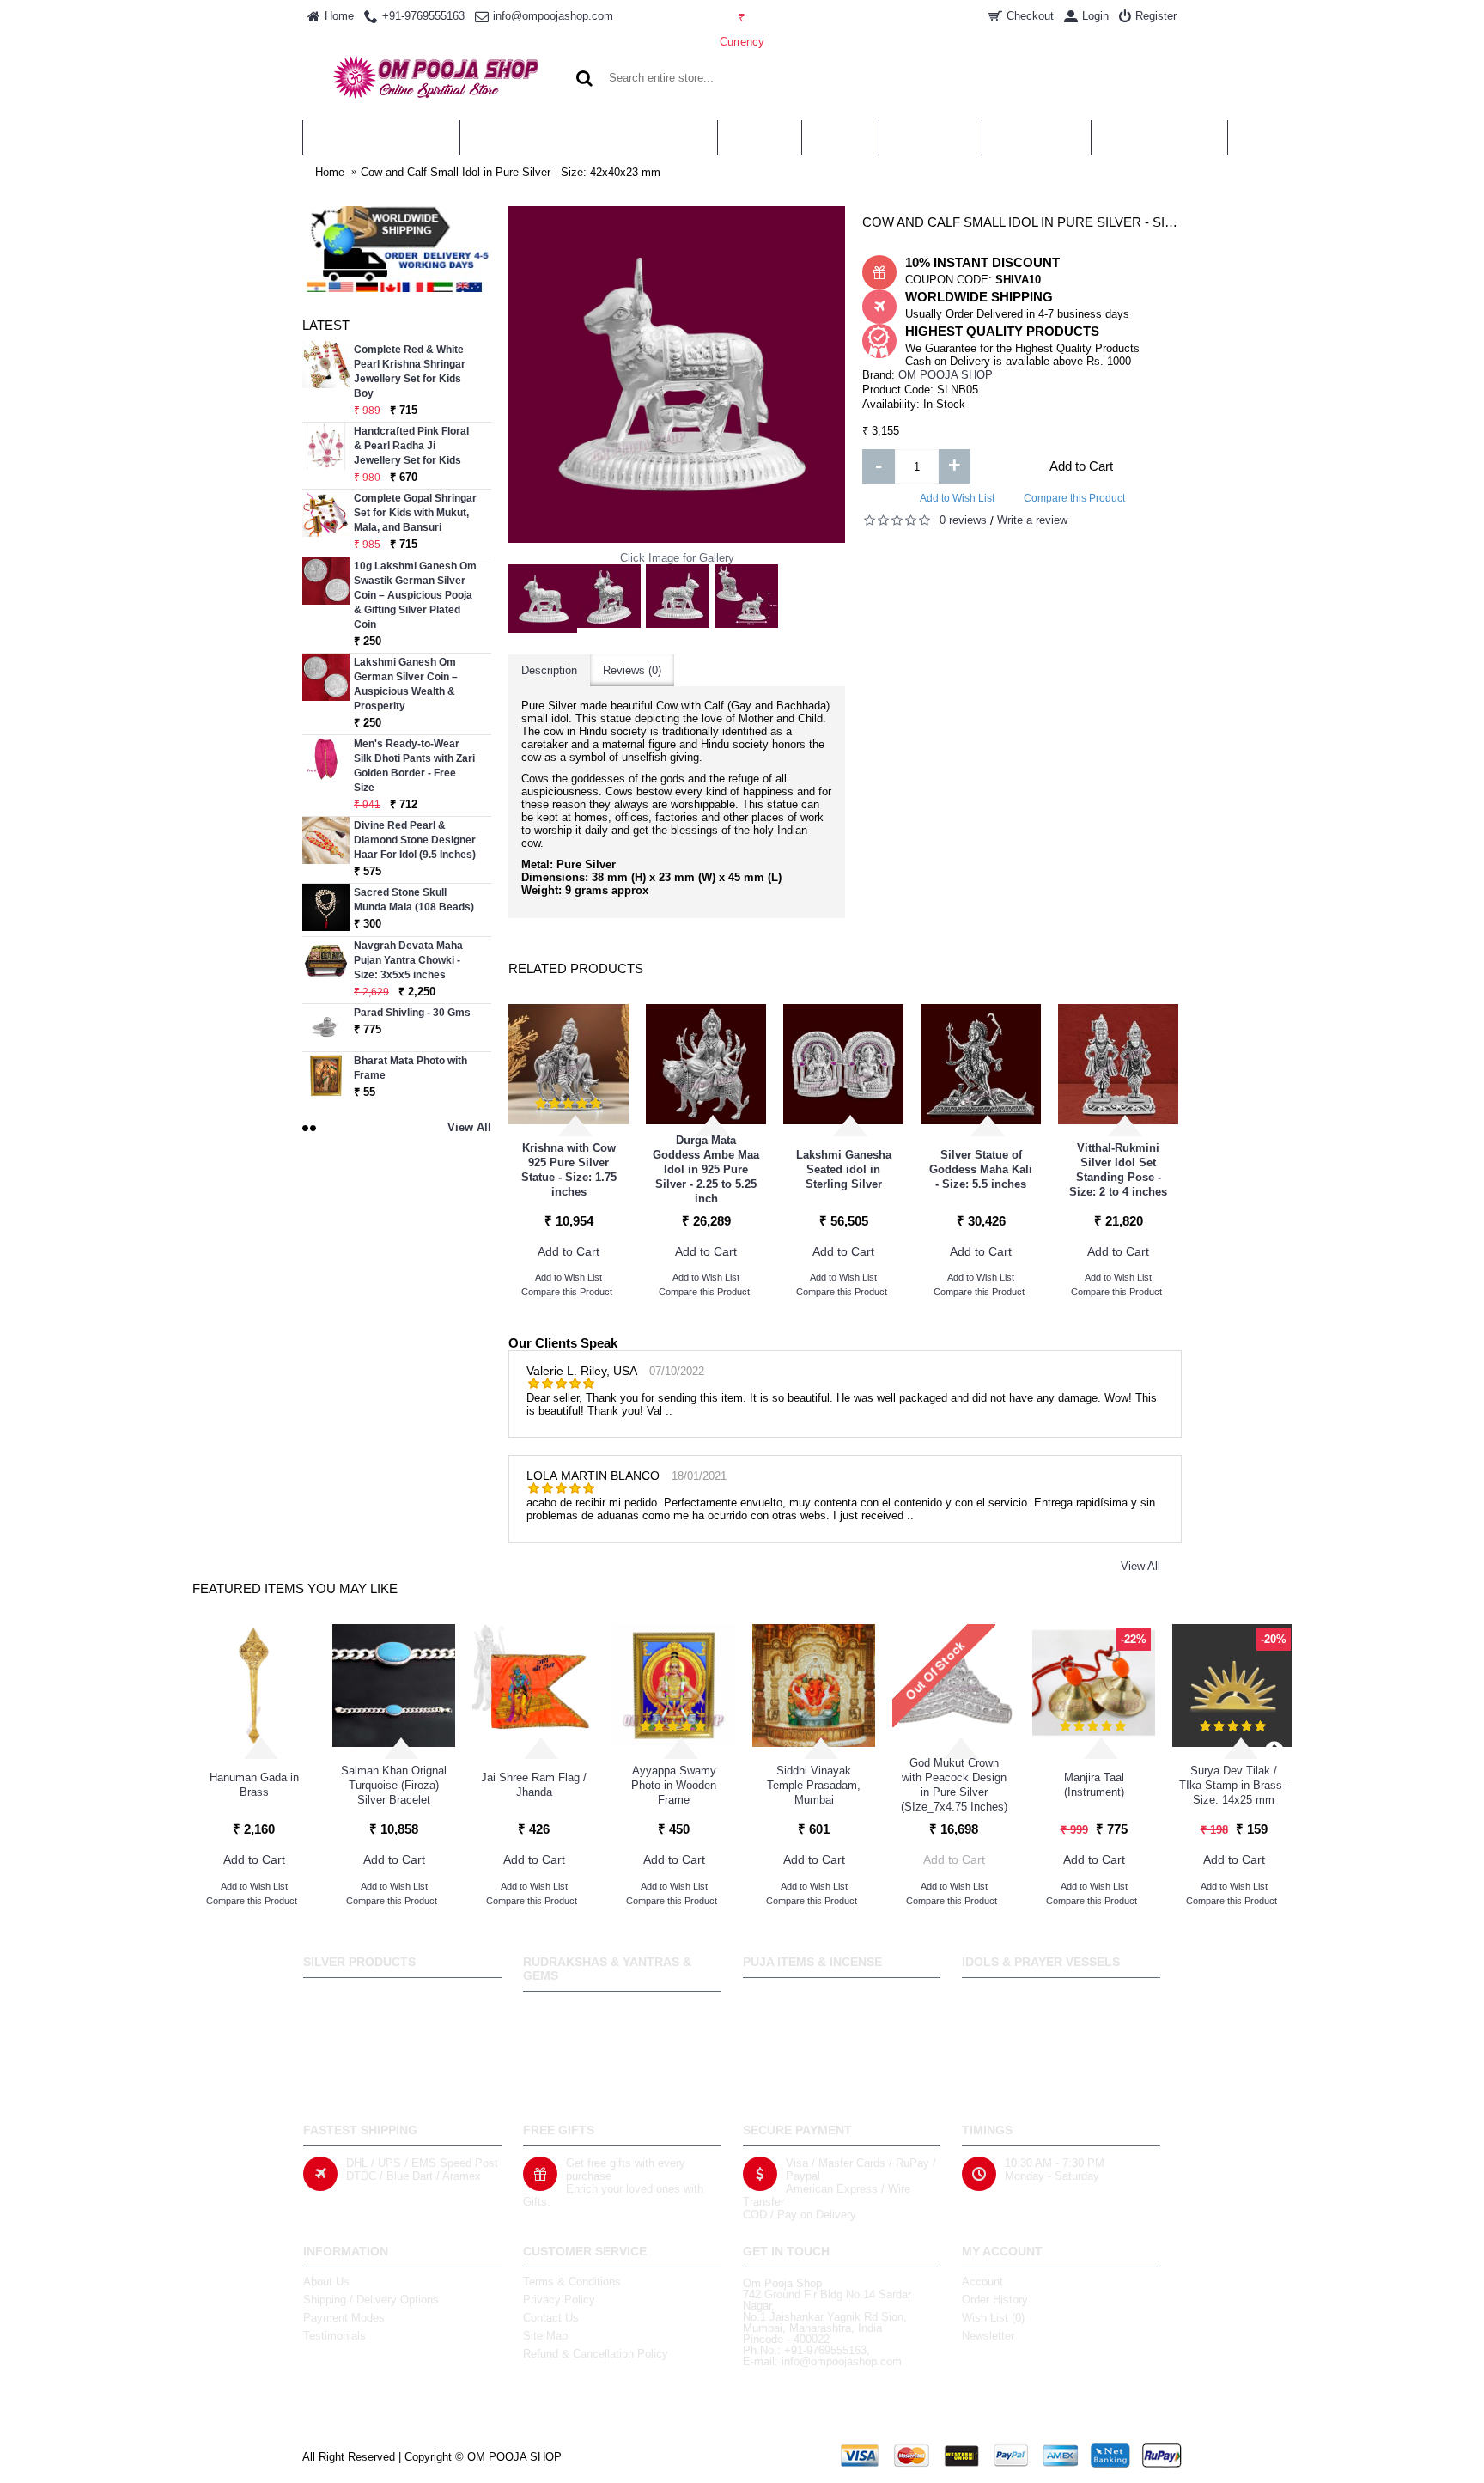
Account (982, 2282)
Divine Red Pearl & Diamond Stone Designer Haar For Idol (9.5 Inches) (415, 840)
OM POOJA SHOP (946, 375)
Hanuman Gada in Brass (254, 1785)
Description (549, 670)
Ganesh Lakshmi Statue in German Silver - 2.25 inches (946, 1169)
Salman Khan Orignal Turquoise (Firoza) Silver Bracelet (394, 1785)
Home (330, 172)
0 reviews (963, 520)
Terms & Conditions (572, 2282)
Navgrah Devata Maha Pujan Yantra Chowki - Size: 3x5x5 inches (408, 960)
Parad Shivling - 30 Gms (412, 1013)
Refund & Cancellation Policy (596, 2354)
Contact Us (551, 2318)
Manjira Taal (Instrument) (1094, 1785)
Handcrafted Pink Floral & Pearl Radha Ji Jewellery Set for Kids (411, 446)
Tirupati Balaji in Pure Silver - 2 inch (809, 1170)
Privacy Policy (559, 2300)
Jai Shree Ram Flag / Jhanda (534, 1785)
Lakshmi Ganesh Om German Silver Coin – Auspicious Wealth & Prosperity (406, 684)
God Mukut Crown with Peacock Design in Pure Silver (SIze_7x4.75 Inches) (954, 1785)
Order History (995, 2300)
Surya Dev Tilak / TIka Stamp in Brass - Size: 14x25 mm (1234, 1785)
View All (1140, 1566)
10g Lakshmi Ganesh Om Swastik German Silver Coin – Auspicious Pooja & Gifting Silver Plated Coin (415, 595)
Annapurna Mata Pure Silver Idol (671, 1170)
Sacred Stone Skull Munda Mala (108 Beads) (414, 900)
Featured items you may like (295, 1588)
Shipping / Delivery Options (371, 2300)
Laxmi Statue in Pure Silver (534, 1170)
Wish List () (993, 2318)
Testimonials (335, 2336)
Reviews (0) (632, 670)
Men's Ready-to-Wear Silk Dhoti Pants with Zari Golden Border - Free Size (414, 766)
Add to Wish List (957, 498)
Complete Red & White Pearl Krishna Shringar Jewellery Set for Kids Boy (410, 371)
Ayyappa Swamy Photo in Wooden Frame (674, 1785)
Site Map (545, 2336)
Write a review (1032, 520)
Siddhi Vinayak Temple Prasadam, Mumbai (814, 1785)
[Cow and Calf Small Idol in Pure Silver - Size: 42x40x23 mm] (543, 599)
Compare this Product (1074, 498)
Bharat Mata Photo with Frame (411, 1068)
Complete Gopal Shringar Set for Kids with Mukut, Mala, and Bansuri (415, 513)
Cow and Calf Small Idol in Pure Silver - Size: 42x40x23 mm (511, 172)
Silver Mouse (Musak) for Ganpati (1083, 1170)
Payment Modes (344, 2318)
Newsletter (988, 2336)
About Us (326, 2282)
